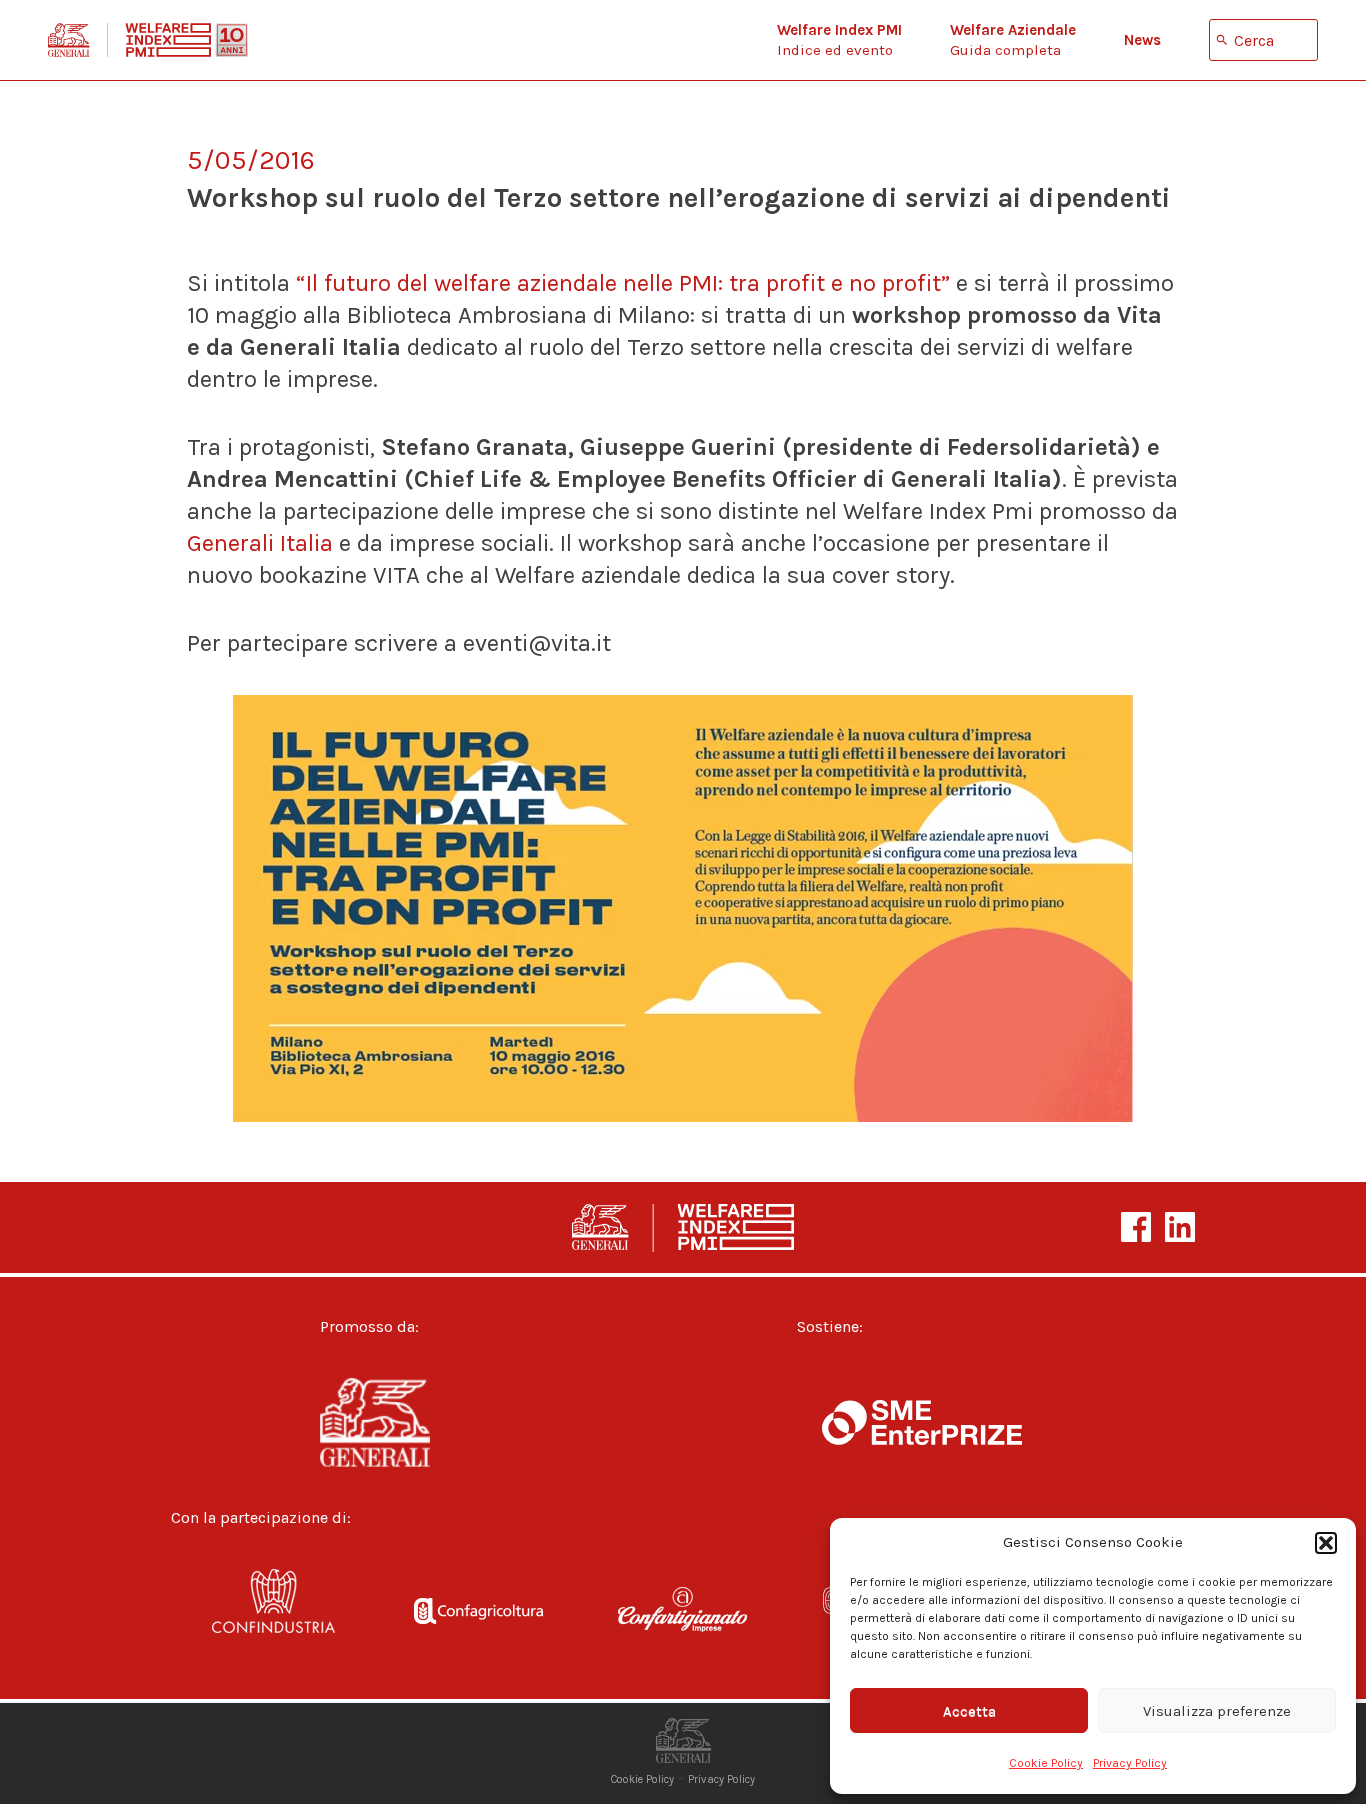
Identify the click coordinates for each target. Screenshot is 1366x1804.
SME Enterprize (922, 1423)
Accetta (969, 1711)
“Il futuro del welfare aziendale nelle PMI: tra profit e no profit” (623, 283)
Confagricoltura (478, 1614)
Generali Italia (260, 543)
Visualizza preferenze (1217, 1711)
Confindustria (273, 1614)
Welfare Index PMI (148, 40)
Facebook (1136, 1227)
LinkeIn (1180, 1227)
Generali (410, 1423)
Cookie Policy (1046, 1763)
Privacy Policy (1130, 1763)
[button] (1326, 1543)
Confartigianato (683, 1614)
